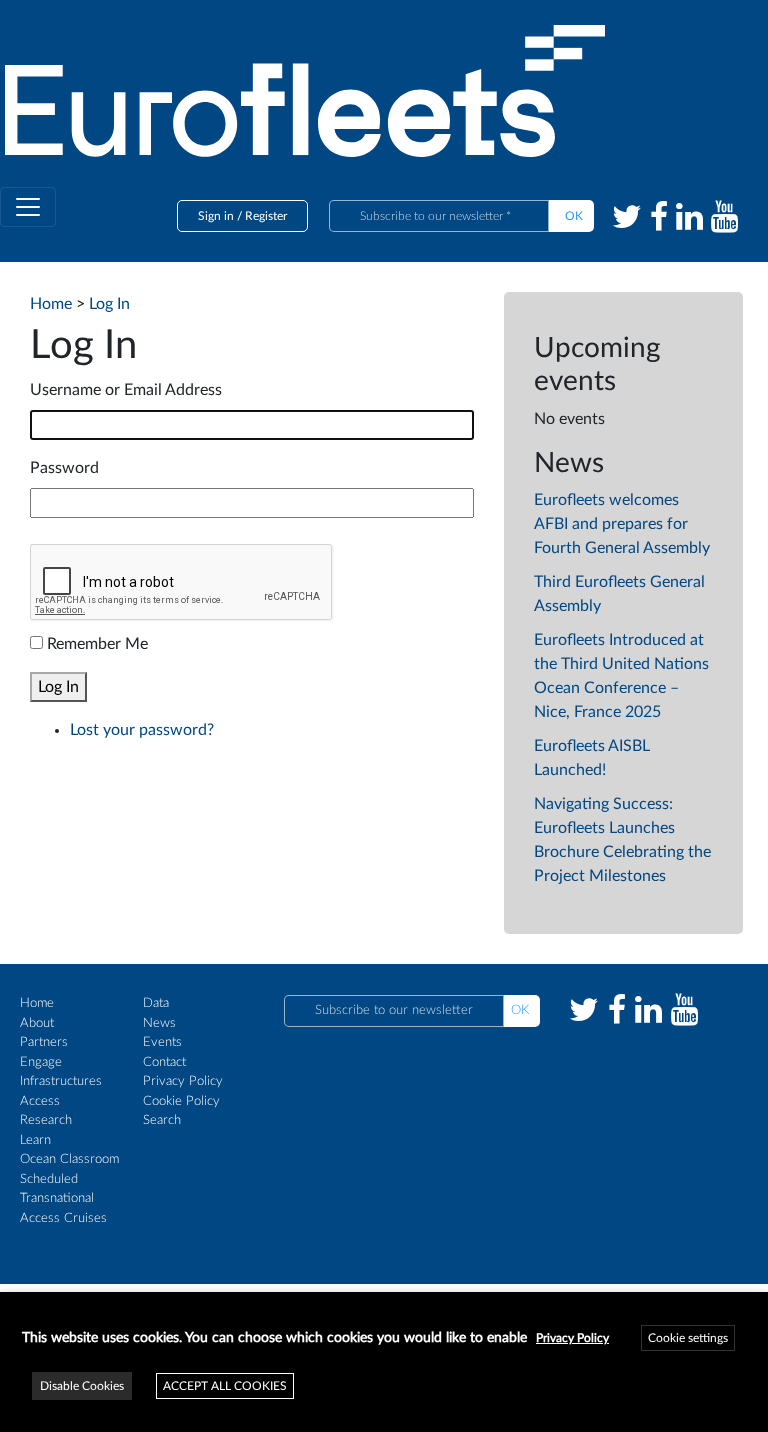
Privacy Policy (183, 1081)
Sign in (216, 216)
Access (40, 1101)
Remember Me (97, 644)
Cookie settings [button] (688, 1338)
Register (266, 216)
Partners (44, 1042)
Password (64, 468)
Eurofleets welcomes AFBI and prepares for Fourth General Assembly (622, 524)
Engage (41, 1062)
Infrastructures (61, 1081)
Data (156, 1003)
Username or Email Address (126, 390)
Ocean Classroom (69, 1159)
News (159, 1023)
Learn (35, 1140)
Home (37, 1003)
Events (162, 1042)
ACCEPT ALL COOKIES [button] (225, 1386)
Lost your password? (142, 730)
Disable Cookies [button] (82, 1386)
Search (162, 1120)
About (37, 1023)
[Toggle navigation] (28, 207)
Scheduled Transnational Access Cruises (63, 1199)
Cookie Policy (181, 1101)
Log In (58, 687)
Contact (164, 1062)
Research (46, 1120)
